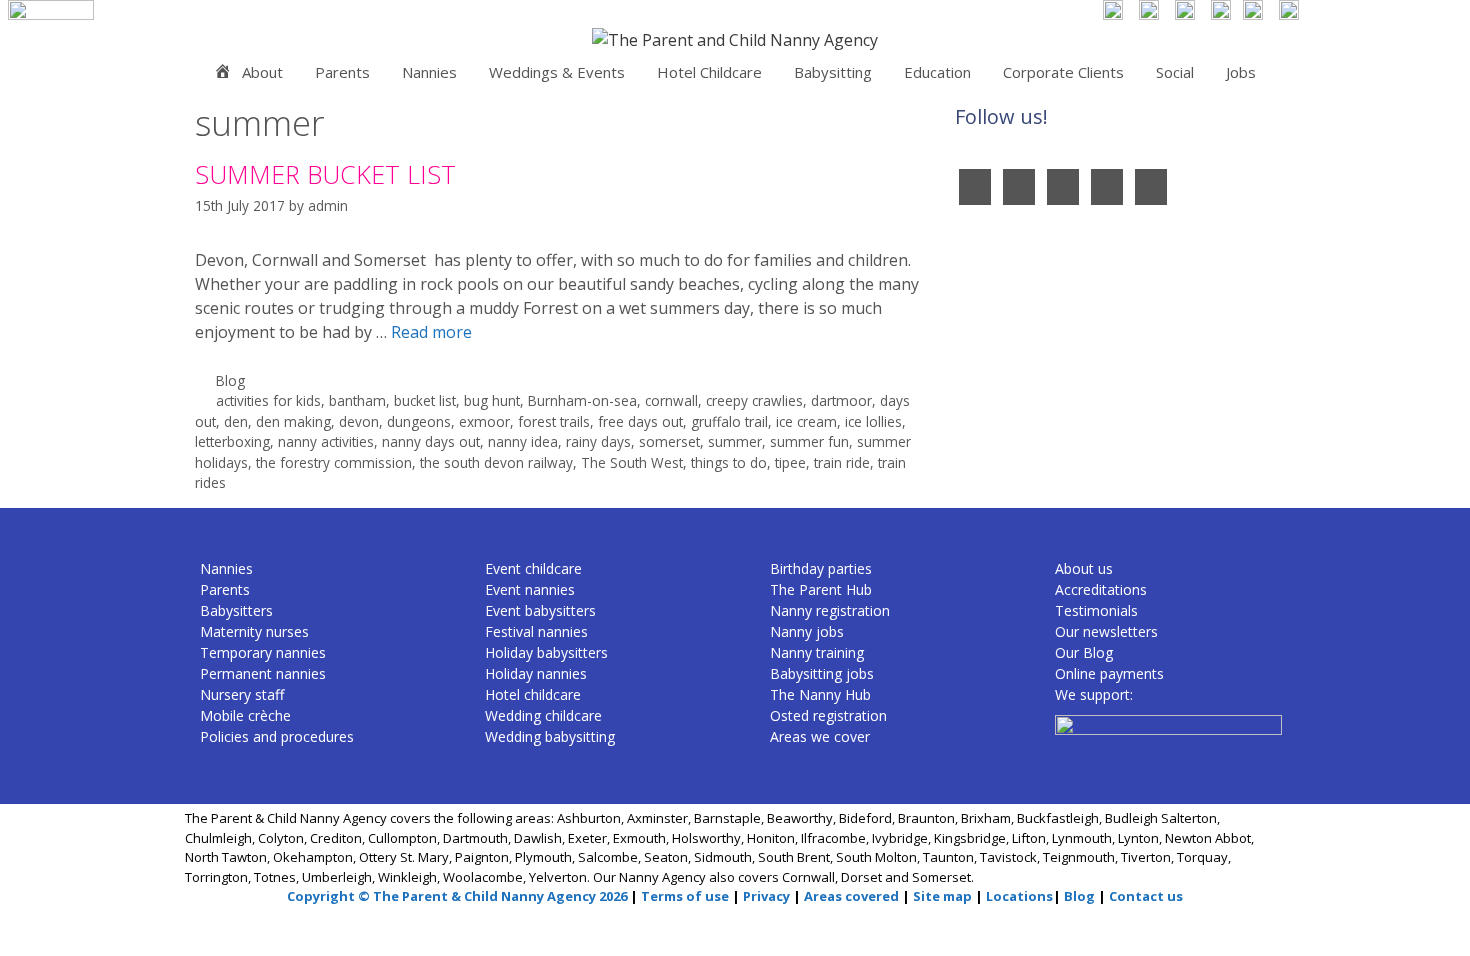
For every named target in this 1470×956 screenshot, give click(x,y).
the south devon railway (496, 462)
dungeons (419, 421)
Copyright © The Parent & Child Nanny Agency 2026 (457, 896)
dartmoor (841, 400)
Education (937, 72)
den (236, 421)
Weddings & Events (557, 72)
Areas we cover (820, 736)
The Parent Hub (821, 589)
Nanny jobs (807, 631)
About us (1084, 568)
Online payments (1109, 673)
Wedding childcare (543, 715)
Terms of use (685, 896)
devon (359, 421)
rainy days (598, 441)
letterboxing (232, 441)
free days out (640, 421)
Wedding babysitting (550, 736)
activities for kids (268, 400)
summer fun (809, 441)
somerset (669, 441)
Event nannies (530, 589)
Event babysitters (540, 610)
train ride (842, 462)
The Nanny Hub (820, 694)
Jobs (1241, 72)
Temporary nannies (263, 652)
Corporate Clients (1063, 72)
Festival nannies (536, 631)
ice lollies (873, 421)
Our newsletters (1106, 631)
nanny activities (326, 441)
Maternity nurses (254, 631)
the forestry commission (334, 462)
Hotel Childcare (709, 72)
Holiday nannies (536, 673)
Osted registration (828, 715)
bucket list (425, 400)
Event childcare (533, 568)
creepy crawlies (754, 400)
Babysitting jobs (822, 673)
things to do (729, 462)
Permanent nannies (263, 673)
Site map (942, 896)
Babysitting (833, 72)
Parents (342, 72)
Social (1175, 72)
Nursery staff (242, 694)
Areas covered (851, 896)
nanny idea (523, 441)
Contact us (1146, 896)
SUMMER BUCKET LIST (325, 174)
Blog (230, 380)
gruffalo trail (729, 421)
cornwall (671, 400)
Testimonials (1096, 610)
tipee (790, 462)
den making (293, 421)
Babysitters (236, 610)
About (262, 72)
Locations (1019, 896)
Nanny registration (830, 610)
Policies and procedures (277, 736)
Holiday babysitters (546, 652)
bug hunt (492, 400)
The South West (632, 462)
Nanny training (817, 652)
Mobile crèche (245, 715)
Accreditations (1101, 589)
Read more (431, 332)
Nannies (429, 72)
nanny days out (431, 441)
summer (735, 441)
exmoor (484, 421)
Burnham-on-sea (582, 400)
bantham (357, 400)
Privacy (766, 896)
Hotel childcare (533, 694)
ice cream (806, 421)
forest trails (554, 421)
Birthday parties (821, 568)
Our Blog (1084, 652)
